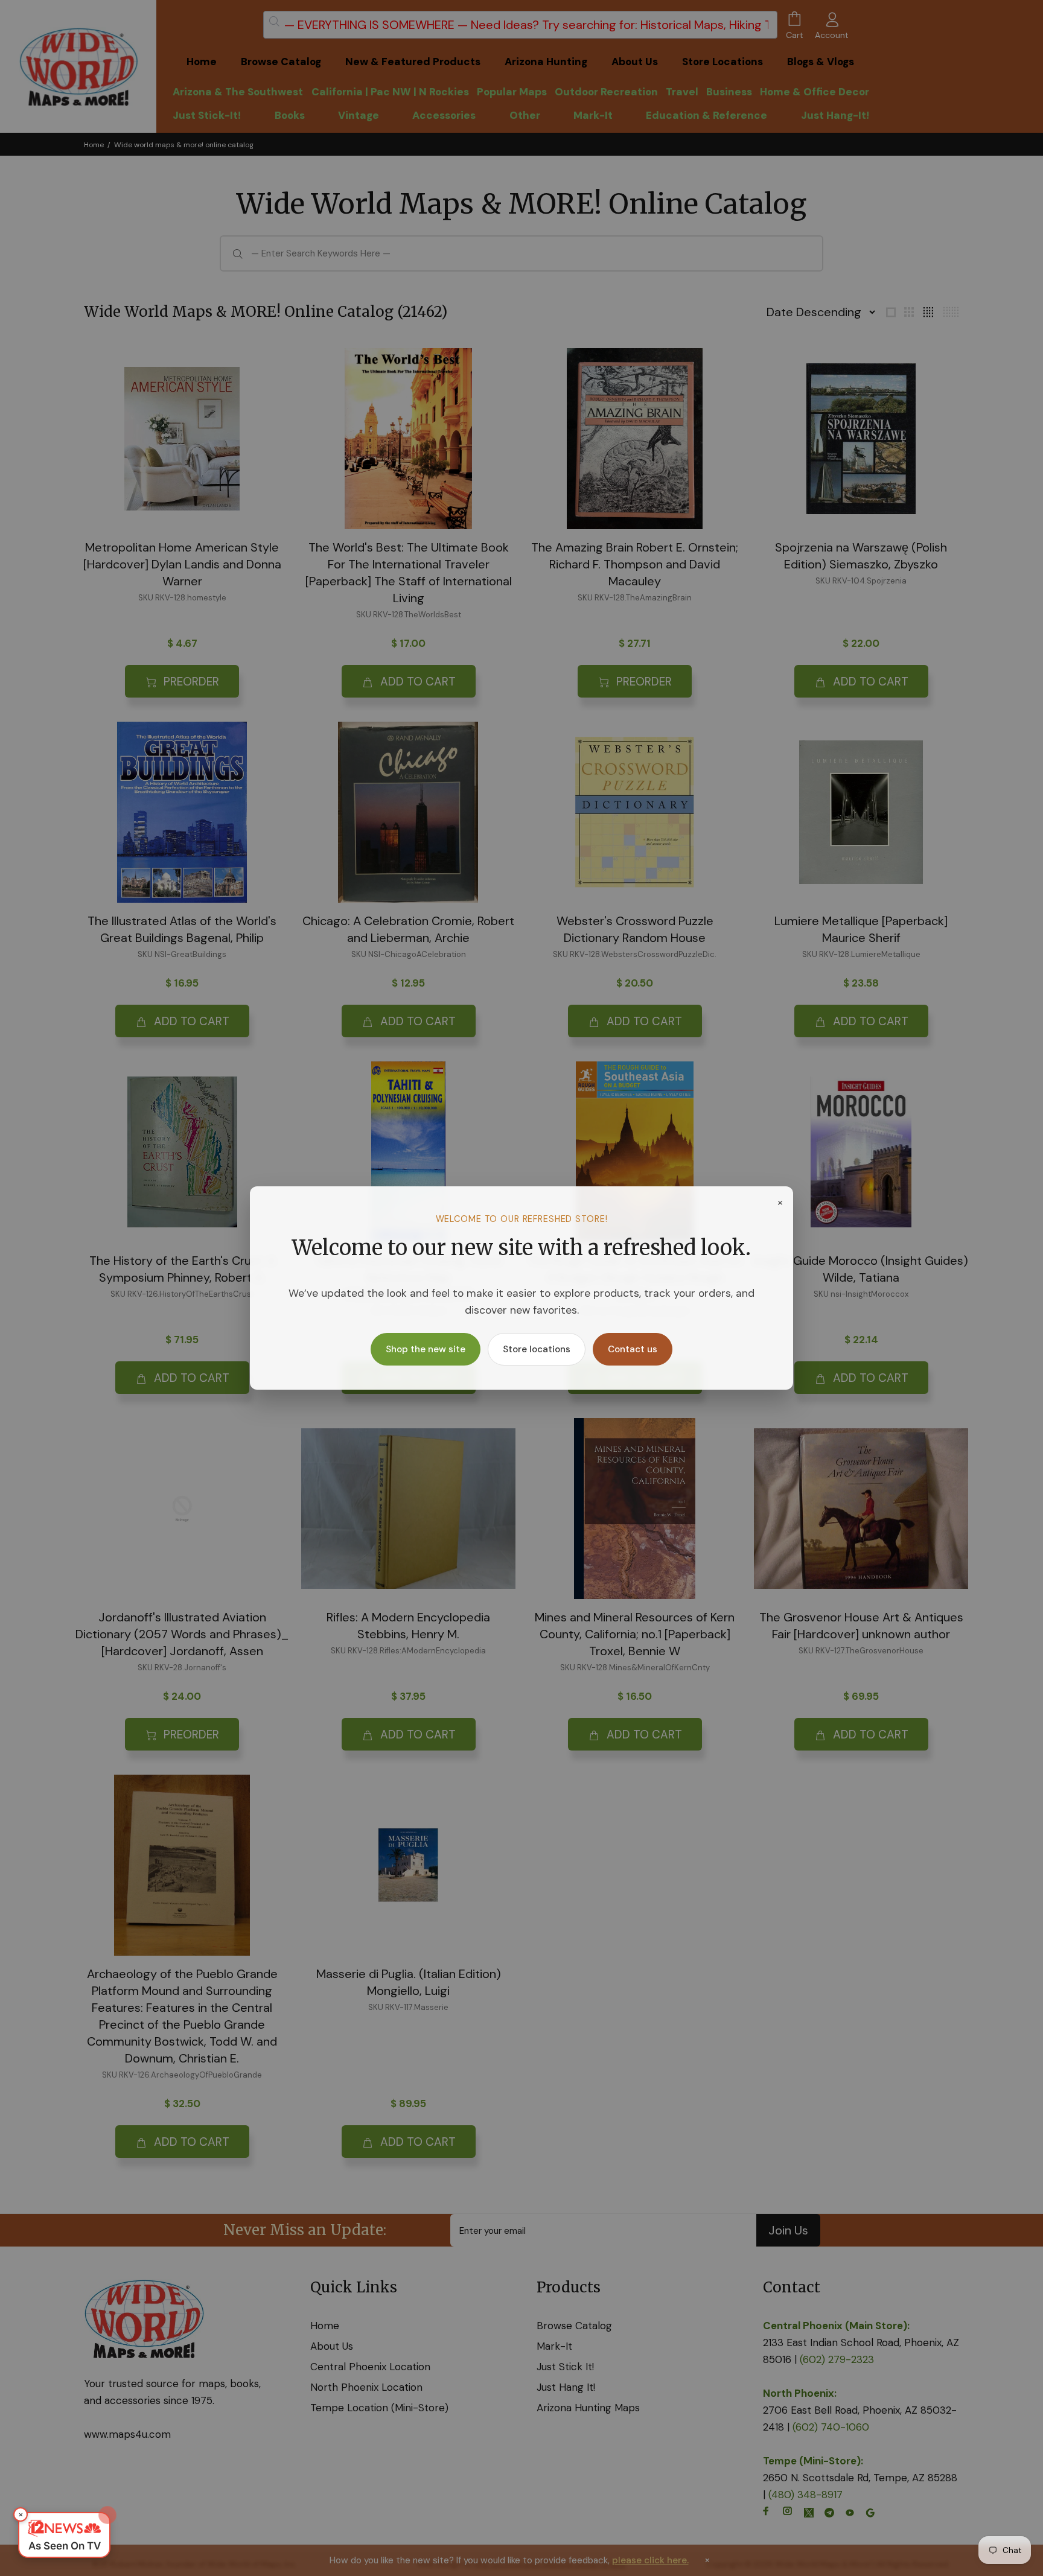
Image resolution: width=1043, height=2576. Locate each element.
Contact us (633, 1349)
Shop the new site (426, 1349)
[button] (64, 2535)
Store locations (537, 1349)
